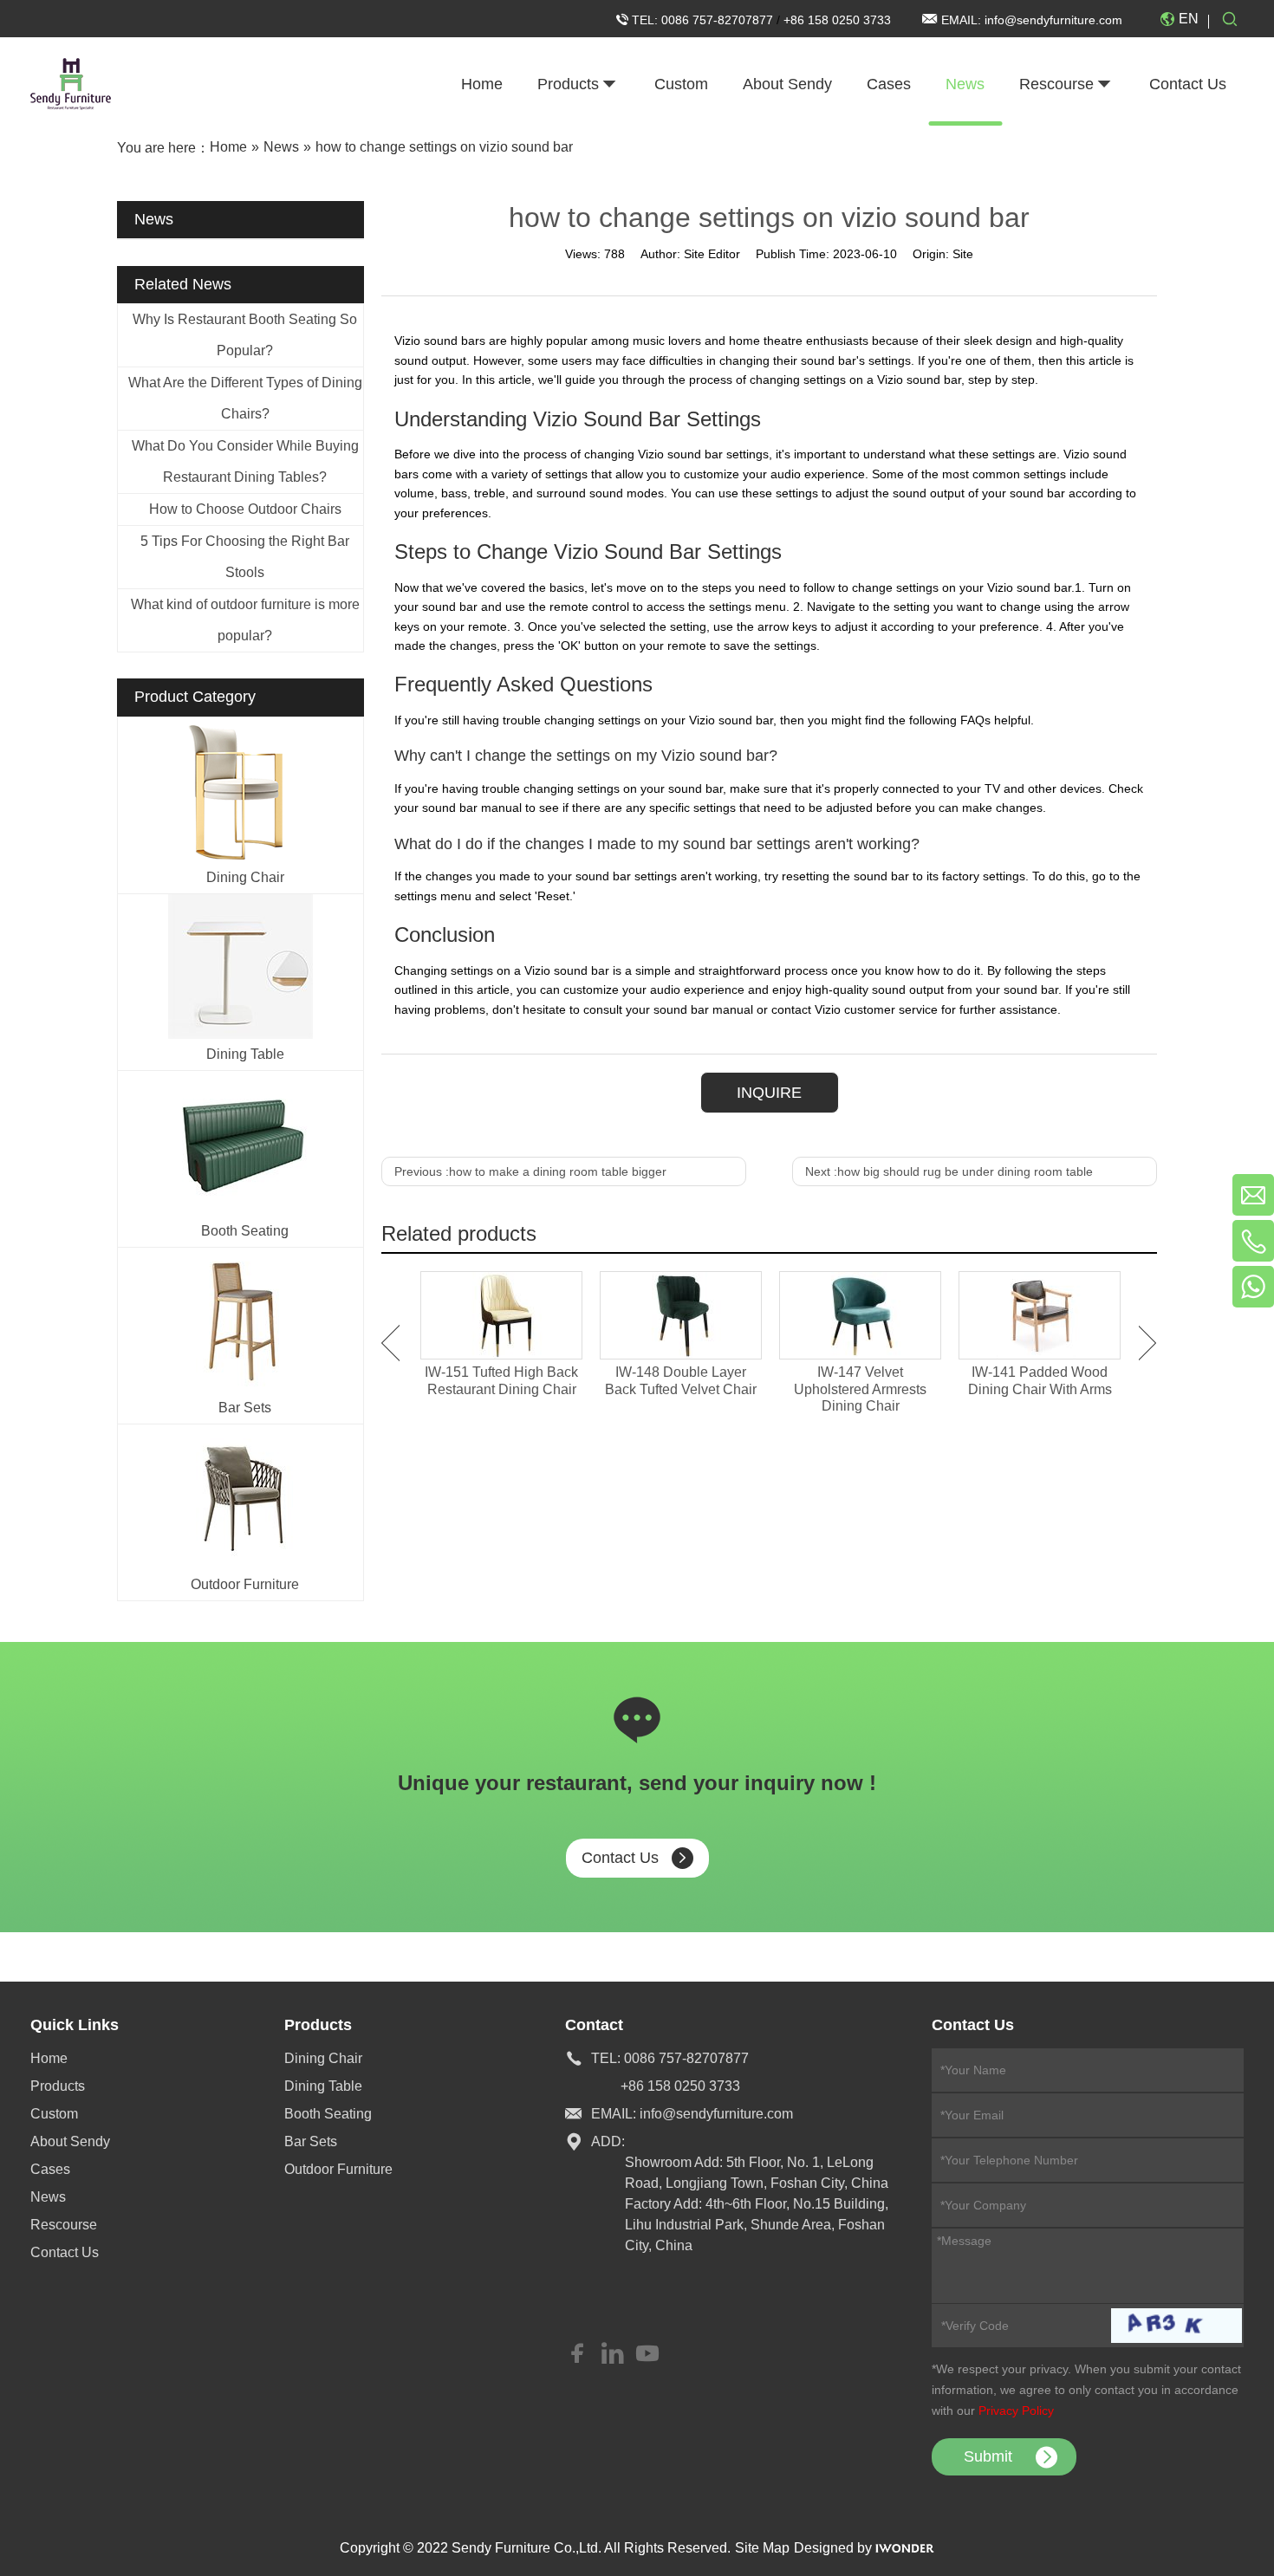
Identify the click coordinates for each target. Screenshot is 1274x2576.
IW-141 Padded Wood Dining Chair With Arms (1040, 1380)
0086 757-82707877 (719, 20)
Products (58, 2086)
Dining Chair (245, 877)
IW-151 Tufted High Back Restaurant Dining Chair (501, 1380)
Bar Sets (245, 1408)
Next (1148, 1343)
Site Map (762, 2548)
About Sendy (70, 2141)
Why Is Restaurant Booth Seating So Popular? (245, 335)
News (48, 2197)
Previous (390, 1343)
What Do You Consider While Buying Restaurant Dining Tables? (245, 461)
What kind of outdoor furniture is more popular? (245, 620)
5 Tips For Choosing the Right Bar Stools (245, 557)
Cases (50, 2169)
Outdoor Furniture (245, 1584)
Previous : (530, 1171)
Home (49, 2058)
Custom (54, 2114)
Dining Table (245, 1054)
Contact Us (620, 1858)
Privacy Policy (1016, 2411)
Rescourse (64, 2225)
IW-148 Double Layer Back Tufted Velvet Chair (681, 1380)
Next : (949, 1171)
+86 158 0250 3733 (837, 20)
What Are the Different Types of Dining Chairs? (245, 398)
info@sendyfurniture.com (1053, 20)
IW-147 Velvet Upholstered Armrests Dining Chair (860, 1389)
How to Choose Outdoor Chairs (245, 509)
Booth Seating (245, 1231)
